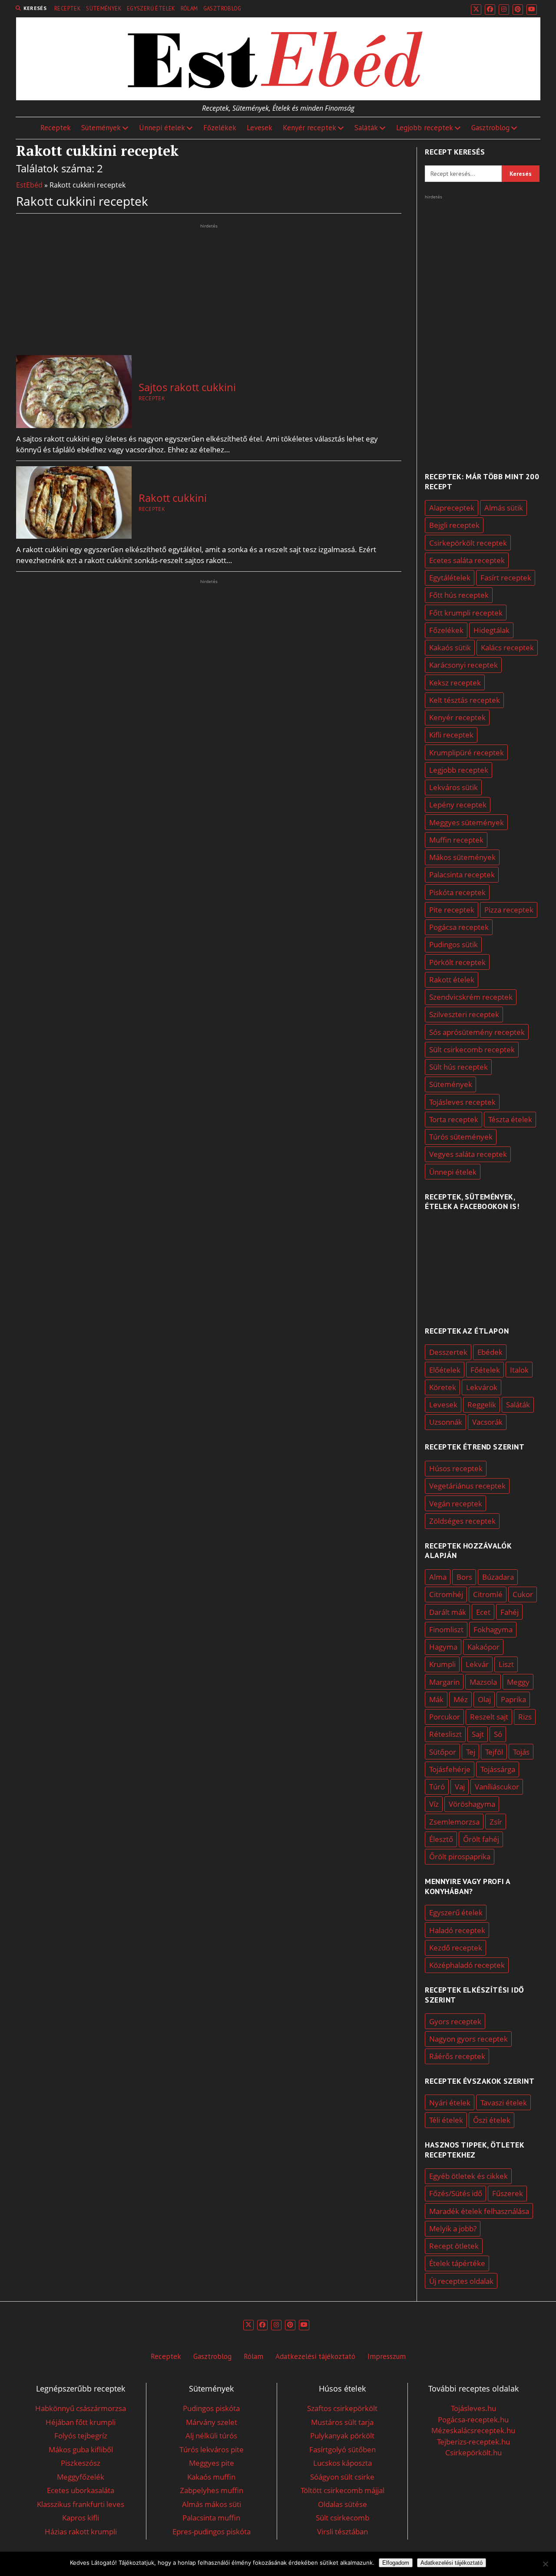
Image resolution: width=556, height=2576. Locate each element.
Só (498, 1734)
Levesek (260, 128)
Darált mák (448, 1612)
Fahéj (510, 1612)
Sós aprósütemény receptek (477, 1032)
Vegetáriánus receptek (467, 1486)
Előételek (445, 1370)
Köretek (443, 1387)
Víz (434, 1804)
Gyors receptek (455, 2021)
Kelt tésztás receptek (465, 700)
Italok (519, 1370)
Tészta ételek (510, 1119)
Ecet (483, 1612)
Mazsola (483, 1682)
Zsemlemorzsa (454, 1822)
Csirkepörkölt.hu (473, 2452)
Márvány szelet (212, 2422)
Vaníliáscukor (497, 1787)
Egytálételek (450, 578)
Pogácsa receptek (459, 927)
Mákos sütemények (462, 857)
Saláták (366, 128)
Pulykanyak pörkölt (342, 2436)
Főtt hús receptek (459, 595)
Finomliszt (446, 1629)
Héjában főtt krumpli (81, 2422)
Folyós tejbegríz (81, 2436)
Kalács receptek (507, 647)
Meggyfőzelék (81, 2477)
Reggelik (482, 1405)
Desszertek (448, 1352)
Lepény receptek (458, 805)
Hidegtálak (491, 630)
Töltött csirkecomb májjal (343, 2490)
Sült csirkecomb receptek (472, 1049)
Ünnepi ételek (162, 128)
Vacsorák (487, 1422)
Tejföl (494, 1752)
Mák (436, 1699)
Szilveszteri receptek (464, 1014)
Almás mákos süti (212, 2504)
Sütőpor (443, 1752)
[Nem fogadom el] (545, 2564)
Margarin (444, 1682)
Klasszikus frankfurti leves (81, 2504)
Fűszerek (508, 2193)
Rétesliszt (445, 1734)
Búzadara (498, 1577)
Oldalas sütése (343, 2504)
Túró (437, 1787)
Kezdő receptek (456, 1948)
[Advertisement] (209, 291)
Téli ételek (446, 2120)
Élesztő (441, 1839)
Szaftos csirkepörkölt (342, 2408)
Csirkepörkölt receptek (468, 543)
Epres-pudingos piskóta (212, 2532)
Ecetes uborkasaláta (81, 2490)
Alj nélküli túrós (211, 2436)
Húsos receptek (456, 1468)
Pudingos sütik (453, 944)
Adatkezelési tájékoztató (315, 2356)
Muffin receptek (456, 840)
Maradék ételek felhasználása (479, 2211)
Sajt (478, 1734)
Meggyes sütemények (467, 822)
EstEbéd (29, 185)
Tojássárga (498, 1769)
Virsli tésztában (343, 2532)
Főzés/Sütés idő (456, 2193)
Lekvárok (482, 1387)
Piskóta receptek (457, 892)
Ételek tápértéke (457, 2263)
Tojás (521, 1752)
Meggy (518, 1682)
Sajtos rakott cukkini (187, 387)
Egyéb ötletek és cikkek (468, 2176)
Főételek (485, 1370)
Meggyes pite (212, 2463)
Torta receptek (454, 1119)
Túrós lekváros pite (212, 2449)
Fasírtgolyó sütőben (343, 2449)
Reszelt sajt (489, 1717)
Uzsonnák (446, 1422)
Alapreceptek (452, 508)
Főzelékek (220, 128)
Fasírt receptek (506, 578)
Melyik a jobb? (453, 2228)
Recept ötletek (454, 2246)
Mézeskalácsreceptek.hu (473, 2430)
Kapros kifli (81, 2518)
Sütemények (104, 8)
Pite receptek (452, 910)
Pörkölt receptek (457, 962)
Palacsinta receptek (462, 875)
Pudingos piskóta (211, 2408)
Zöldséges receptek (462, 1521)
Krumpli (442, 1664)
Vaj (460, 1787)
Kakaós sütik (450, 647)
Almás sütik (504, 508)
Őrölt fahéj (481, 1839)
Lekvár (477, 1664)
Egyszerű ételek (151, 8)
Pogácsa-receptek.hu (473, 2420)
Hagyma (443, 1647)
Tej (471, 1752)
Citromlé (488, 1594)
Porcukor (445, 1717)
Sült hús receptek (458, 1067)
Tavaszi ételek (504, 2103)
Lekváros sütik (453, 787)
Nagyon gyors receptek (468, 2039)
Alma (438, 1577)
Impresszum (387, 2356)
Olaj (484, 1699)
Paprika (513, 1699)
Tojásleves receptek (462, 1102)
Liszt (506, 1664)
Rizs (525, 1717)
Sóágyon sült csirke (342, 2477)
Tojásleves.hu (473, 2408)
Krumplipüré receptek (467, 753)
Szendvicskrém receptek (471, 997)
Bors (464, 1577)
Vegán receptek (456, 1504)
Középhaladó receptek (467, 1965)
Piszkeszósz (81, 2463)
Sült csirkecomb (343, 2518)
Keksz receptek (455, 683)
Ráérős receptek (457, 2056)
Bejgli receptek (454, 525)
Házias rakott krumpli (81, 2532)
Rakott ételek (452, 980)
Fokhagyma (493, 1629)
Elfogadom (396, 2563)
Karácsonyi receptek (463, 665)
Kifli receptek (451, 735)
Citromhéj (446, 1594)
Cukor (523, 1594)
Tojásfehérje (450, 1769)
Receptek (68, 8)
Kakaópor (483, 1647)
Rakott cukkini (173, 498)
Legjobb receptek (425, 128)
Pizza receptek (509, 910)
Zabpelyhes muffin (212, 2490)
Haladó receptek (457, 1930)
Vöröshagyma (472, 1804)
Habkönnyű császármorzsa (81, 2408)
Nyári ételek (450, 2103)
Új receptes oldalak (461, 2281)
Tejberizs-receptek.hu (473, 2442)
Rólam (189, 8)
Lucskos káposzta (343, 2463)
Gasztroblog (222, 8)
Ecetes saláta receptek (467, 560)
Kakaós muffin (211, 2477)
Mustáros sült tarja (342, 2422)
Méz (461, 1699)
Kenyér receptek (309, 128)
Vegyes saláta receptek (468, 1154)
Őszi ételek (492, 2120)
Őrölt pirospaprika (460, 1856)
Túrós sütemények (461, 1137)
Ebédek (490, 1352)
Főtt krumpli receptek (466, 613)
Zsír (496, 1822)
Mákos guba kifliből (81, 2449)
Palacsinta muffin (211, 2518)
